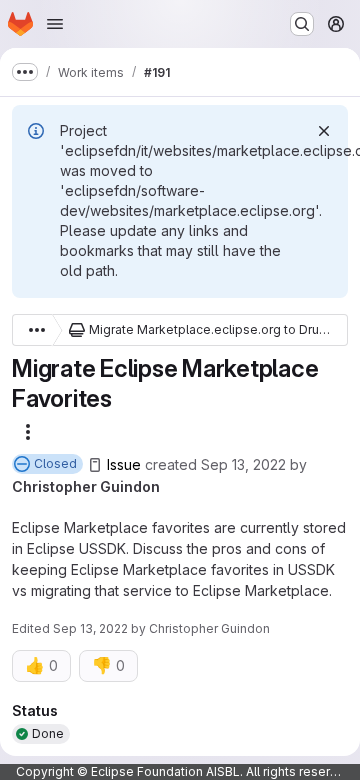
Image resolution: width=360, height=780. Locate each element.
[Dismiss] (324, 131)
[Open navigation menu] (55, 24)
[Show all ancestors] (32, 330)
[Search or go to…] (302, 24)
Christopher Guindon (86, 486)
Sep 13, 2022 (243, 464)
